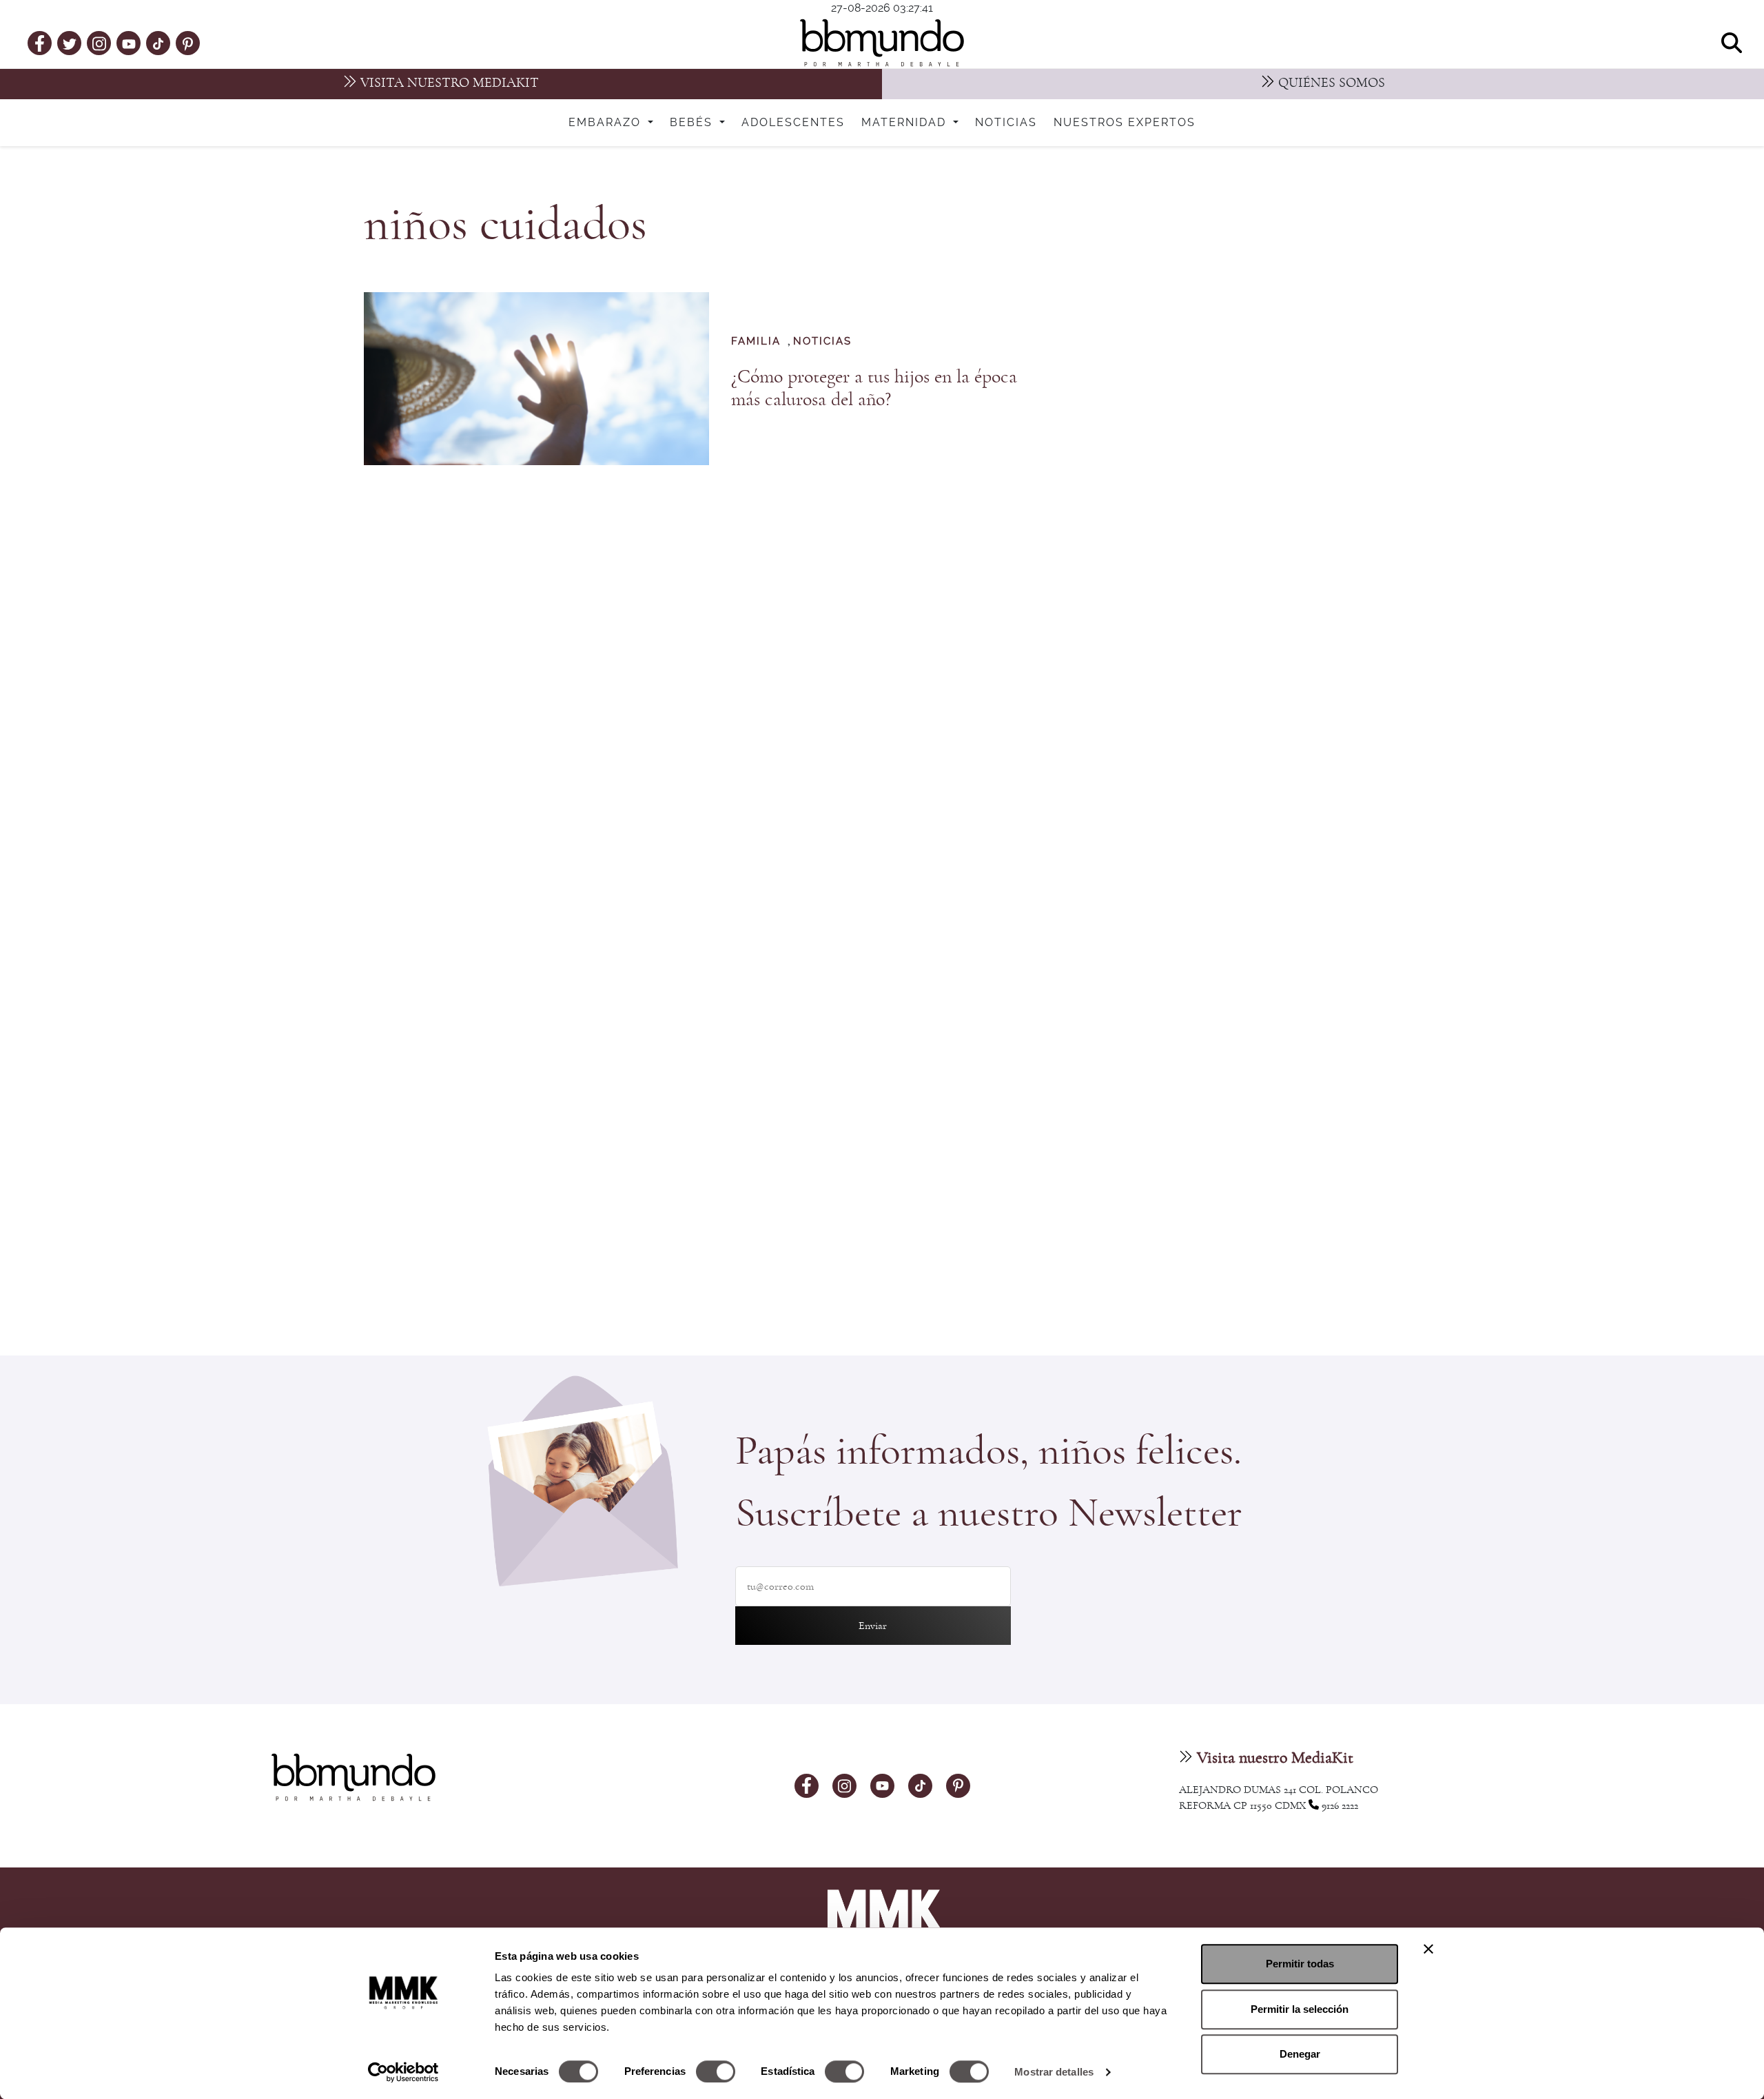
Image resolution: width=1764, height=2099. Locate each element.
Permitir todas (1300, 1964)
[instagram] (99, 42)
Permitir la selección (1300, 2009)
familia (756, 341)
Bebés (693, 123)
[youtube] (129, 43)
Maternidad (906, 123)
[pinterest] (188, 43)
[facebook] (40, 43)
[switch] (716, 2071)
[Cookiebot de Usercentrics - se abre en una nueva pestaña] (403, 2072)
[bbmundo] (882, 43)
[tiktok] (158, 43)
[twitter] (70, 43)
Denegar (1300, 2054)
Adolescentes (793, 123)
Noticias (1006, 123)
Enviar (873, 1626)
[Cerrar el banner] (1428, 1949)
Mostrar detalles (1054, 2072)
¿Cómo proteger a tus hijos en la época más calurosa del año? (874, 388)
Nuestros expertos (1125, 123)
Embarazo (607, 123)
